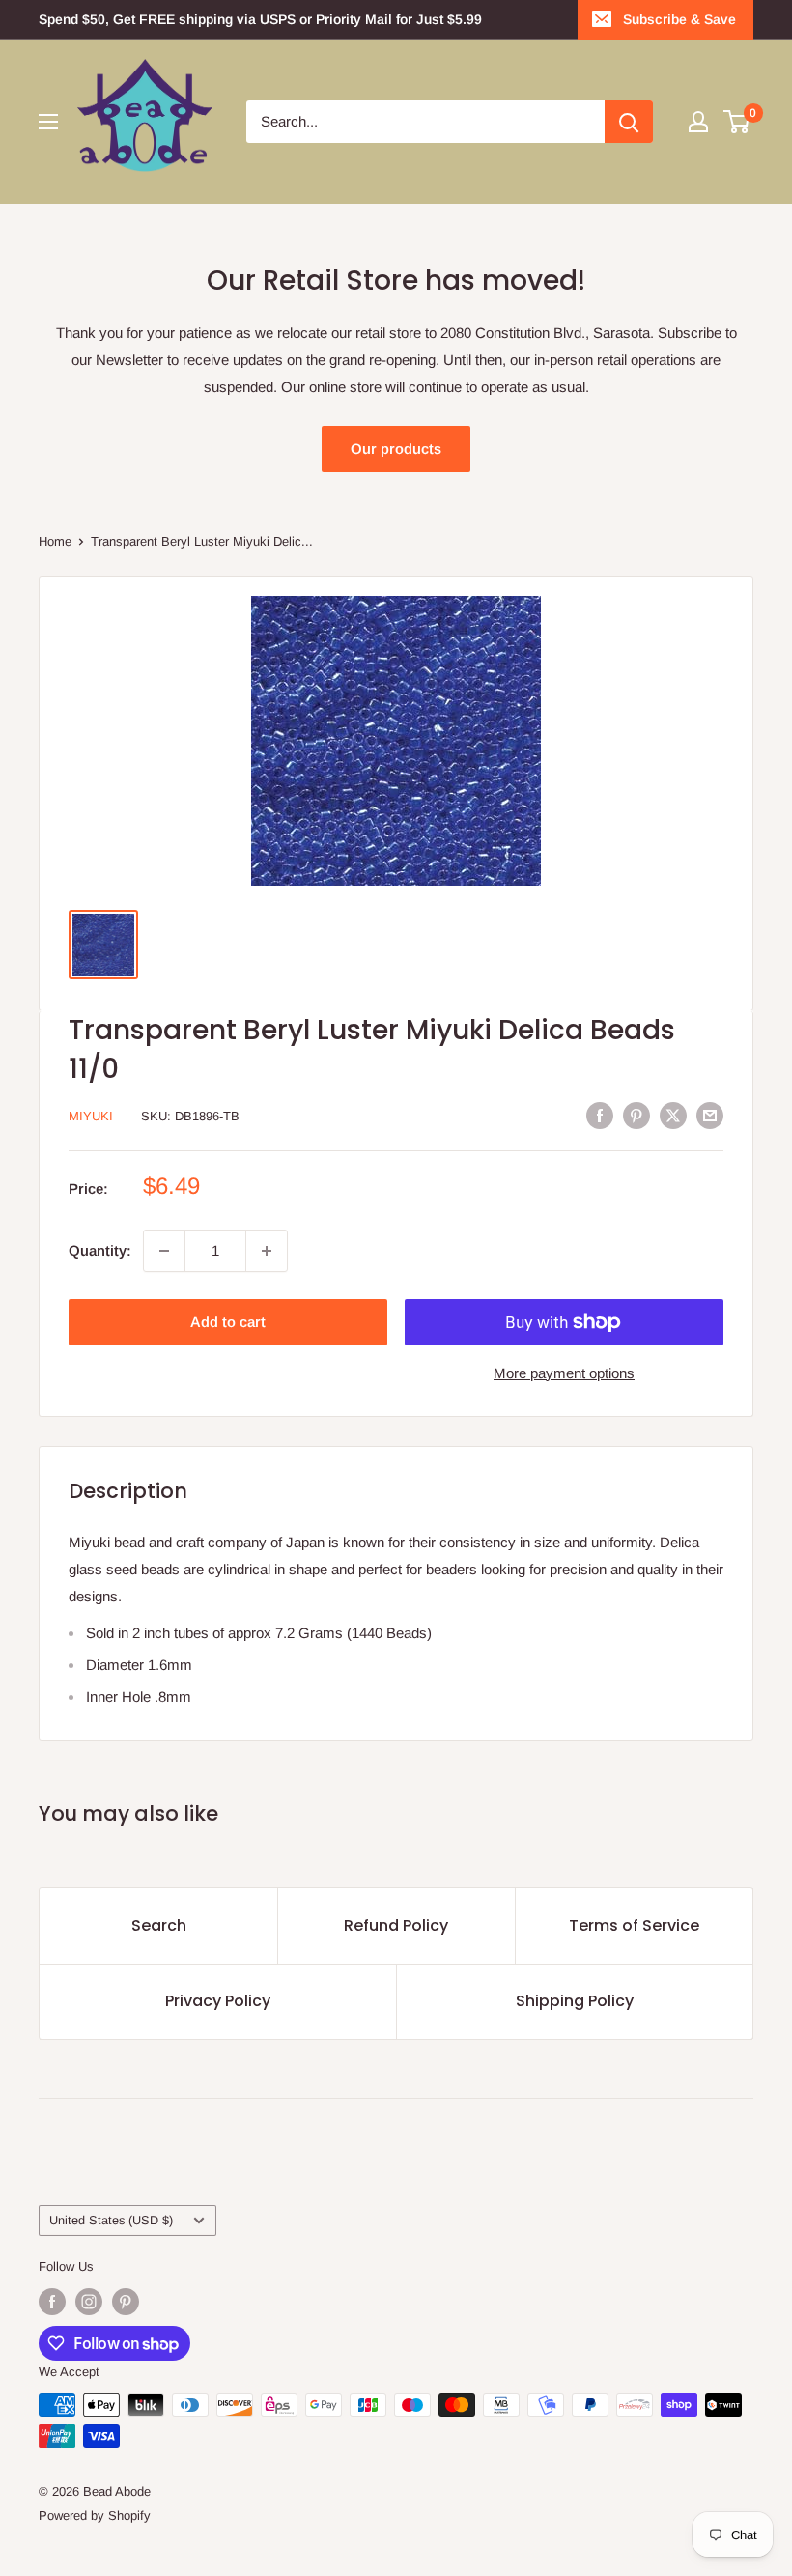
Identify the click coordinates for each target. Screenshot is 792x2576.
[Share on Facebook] (600, 1114)
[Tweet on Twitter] (673, 1114)
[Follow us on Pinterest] (126, 2302)
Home (55, 541)
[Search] (629, 122)
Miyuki (91, 1116)
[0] (737, 122)
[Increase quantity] (267, 1251)
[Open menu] (48, 122)
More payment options (564, 1373)
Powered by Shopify (95, 2516)
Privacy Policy (218, 2001)
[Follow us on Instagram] (89, 2302)
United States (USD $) (111, 2220)
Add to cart (228, 1322)
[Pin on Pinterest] (636, 1114)
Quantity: (100, 1250)
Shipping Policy (575, 2001)
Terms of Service (634, 1925)
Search (159, 1925)
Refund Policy (396, 1925)
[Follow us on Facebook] (52, 2302)
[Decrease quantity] (164, 1251)
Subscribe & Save (679, 19)
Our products (396, 449)
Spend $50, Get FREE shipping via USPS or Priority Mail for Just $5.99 (260, 19)
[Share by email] (710, 1114)
